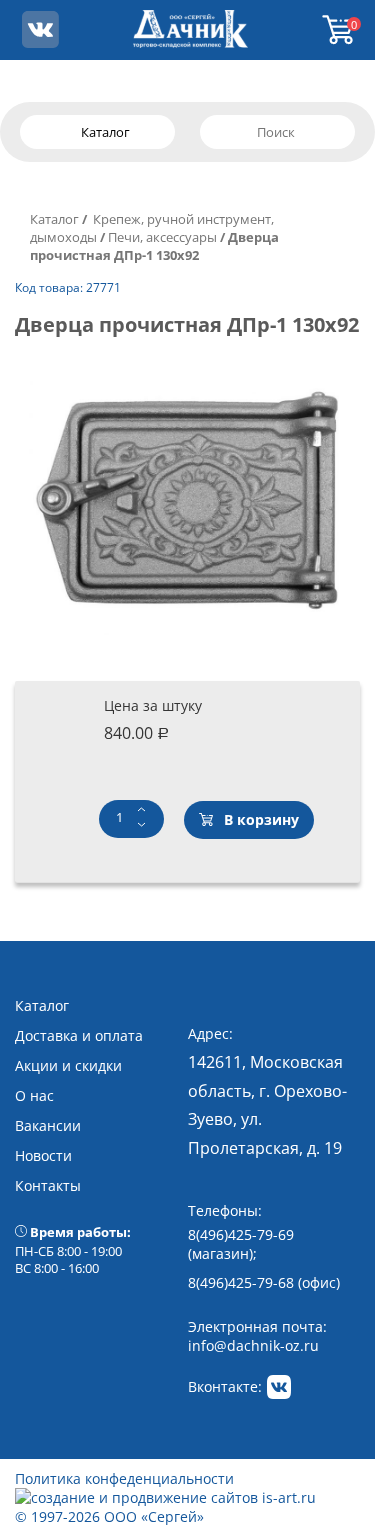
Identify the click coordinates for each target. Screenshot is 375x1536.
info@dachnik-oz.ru (253, 1345)
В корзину (261, 819)
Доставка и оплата (79, 1035)
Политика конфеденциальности (124, 1478)
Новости (43, 1155)
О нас (34, 1095)
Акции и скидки (68, 1065)
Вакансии (48, 1125)
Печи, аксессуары (162, 237)
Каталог (54, 219)
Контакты (48, 1185)
